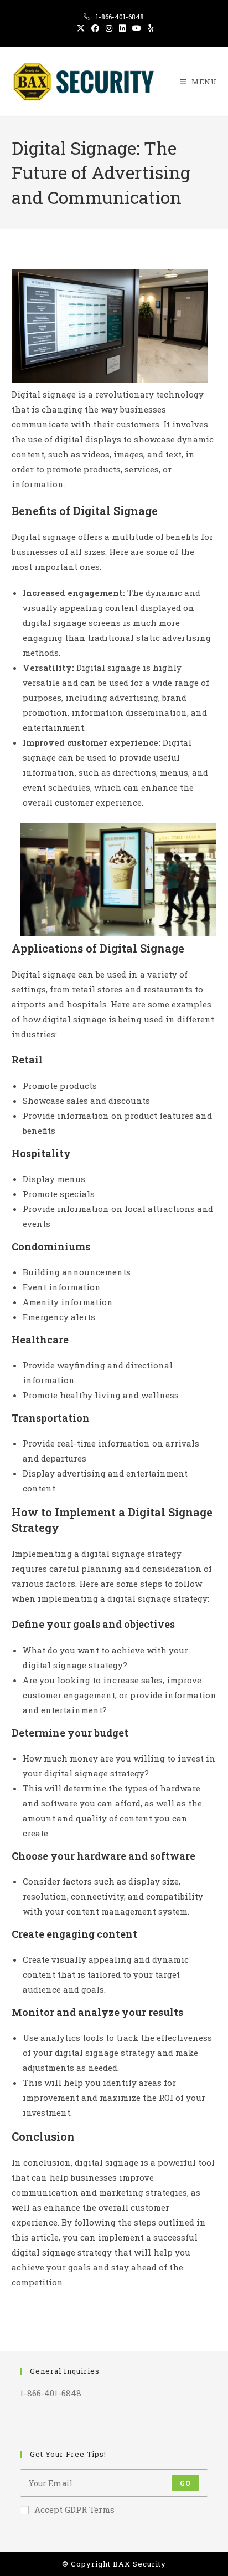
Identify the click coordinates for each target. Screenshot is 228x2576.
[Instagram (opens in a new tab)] (109, 28)
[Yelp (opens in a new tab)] (149, 28)
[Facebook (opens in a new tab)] (95, 28)
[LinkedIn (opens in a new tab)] (122, 28)
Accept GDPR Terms (74, 2509)
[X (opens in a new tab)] (81, 28)
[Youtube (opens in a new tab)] (137, 28)
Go (185, 2483)
